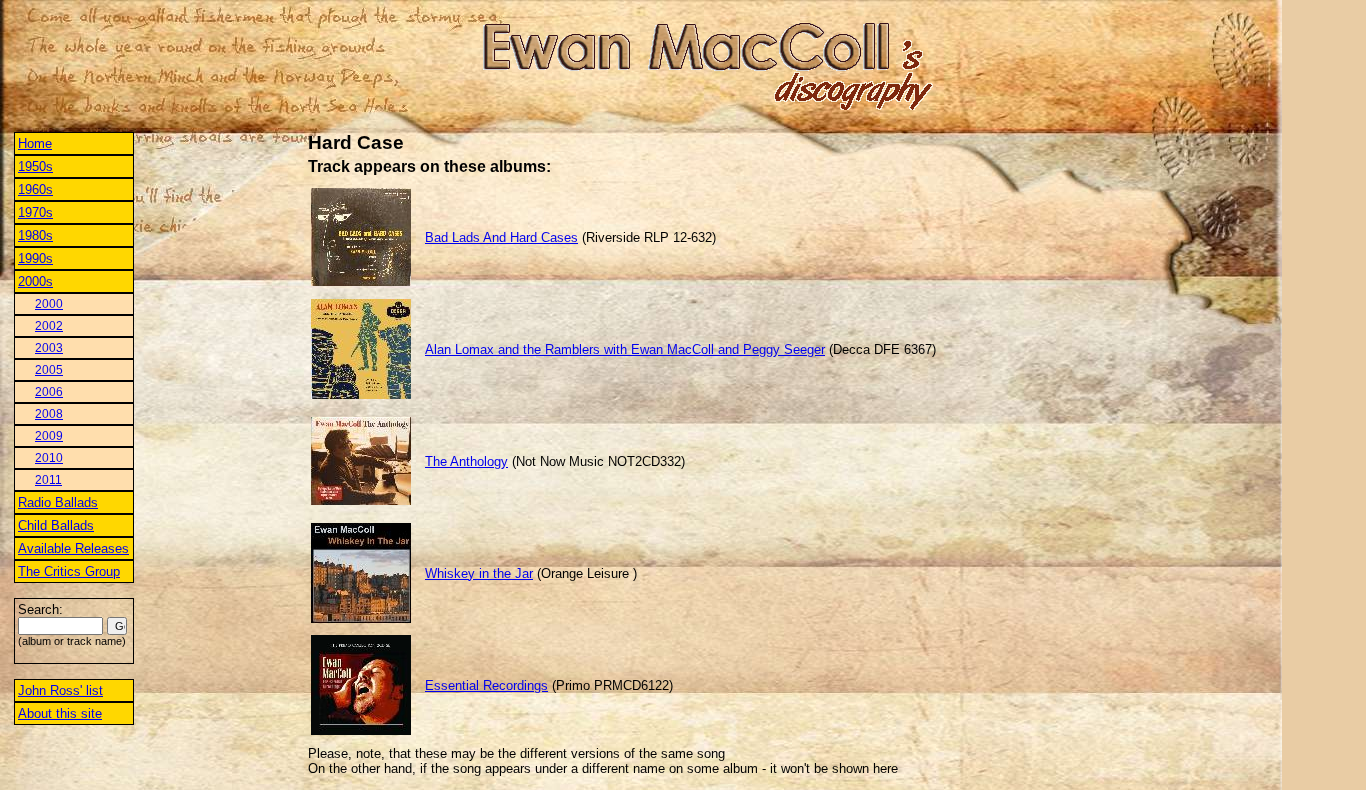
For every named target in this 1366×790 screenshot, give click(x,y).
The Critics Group (69, 571)
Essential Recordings (486, 685)
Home (35, 143)
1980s (35, 235)
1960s (35, 189)
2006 (49, 392)
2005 (49, 370)
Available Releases (73, 548)
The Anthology (466, 461)
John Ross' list (60, 690)
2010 (49, 458)
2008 (49, 414)
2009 (49, 436)
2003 (49, 348)
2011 (48, 480)
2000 (49, 304)
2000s (35, 281)
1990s (35, 258)
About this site (60, 713)
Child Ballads (56, 525)
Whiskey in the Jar (479, 573)
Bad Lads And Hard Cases (501, 237)
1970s (35, 212)
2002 (49, 326)
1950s (35, 166)
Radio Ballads (58, 502)
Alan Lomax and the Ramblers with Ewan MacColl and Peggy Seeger (625, 349)
